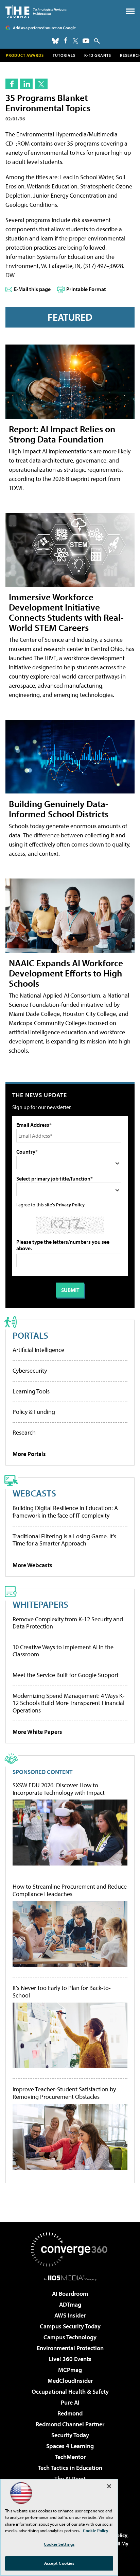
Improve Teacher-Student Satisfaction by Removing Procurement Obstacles (64, 2093)
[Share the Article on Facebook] (12, 84)
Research (24, 1432)
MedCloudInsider (70, 2381)
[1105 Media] (70, 2278)
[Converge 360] (70, 2249)
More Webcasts (32, 1565)
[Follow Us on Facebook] (66, 40)
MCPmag (70, 2370)
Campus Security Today (70, 2326)
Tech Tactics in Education (70, 2468)
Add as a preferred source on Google (44, 28)
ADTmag (70, 2304)
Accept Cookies (59, 2563)
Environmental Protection (70, 2348)
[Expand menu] (130, 13)
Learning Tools (31, 1391)
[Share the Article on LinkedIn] (26, 84)
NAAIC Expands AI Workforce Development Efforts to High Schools (66, 973)
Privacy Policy (70, 1205)
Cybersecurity (30, 1370)
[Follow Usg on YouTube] (86, 41)
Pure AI (70, 2402)
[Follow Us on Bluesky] (55, 41)
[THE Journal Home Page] (36, 11)
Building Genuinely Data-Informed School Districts (59, 809)
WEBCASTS (34, 1493)
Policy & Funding (34, 1412)
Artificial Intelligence (38, 1350)
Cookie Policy (96, 2530)
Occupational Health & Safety (70, 2391)
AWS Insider (70, 2315)
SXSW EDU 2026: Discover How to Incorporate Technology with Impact (59, 1789)
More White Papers (37, 1732)
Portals (30, 1335)
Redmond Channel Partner (70, 2424)
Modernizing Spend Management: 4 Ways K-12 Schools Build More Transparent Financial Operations (69, 1703)
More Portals (29, 1454)
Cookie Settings (59, 2544)
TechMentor (70, 2457)
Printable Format (86, 289)
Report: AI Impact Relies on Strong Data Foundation (62, 434)
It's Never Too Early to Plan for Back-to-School (62, 1992)
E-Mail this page (32, 289)
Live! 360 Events (70, 2359)
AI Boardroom (70, 2294)
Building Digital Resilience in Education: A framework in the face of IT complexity (65, 1512)
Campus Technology (70, 2337)
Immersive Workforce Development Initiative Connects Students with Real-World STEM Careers (66, 612)
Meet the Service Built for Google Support (66, 1675)
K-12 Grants (98, 55)
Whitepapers (40, 1604)
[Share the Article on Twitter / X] (41, 84)
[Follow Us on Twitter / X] (75, 41)
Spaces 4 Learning (70, 2446)
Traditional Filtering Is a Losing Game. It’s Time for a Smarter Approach (64, 1540)
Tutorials (64, 55)
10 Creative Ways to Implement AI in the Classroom (63, 1651)
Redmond (70, 2413)
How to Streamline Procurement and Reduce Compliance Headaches (70, 1890)
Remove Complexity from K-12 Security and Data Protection (68, 1623)
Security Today (70, 2435)
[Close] (109, 2486)
